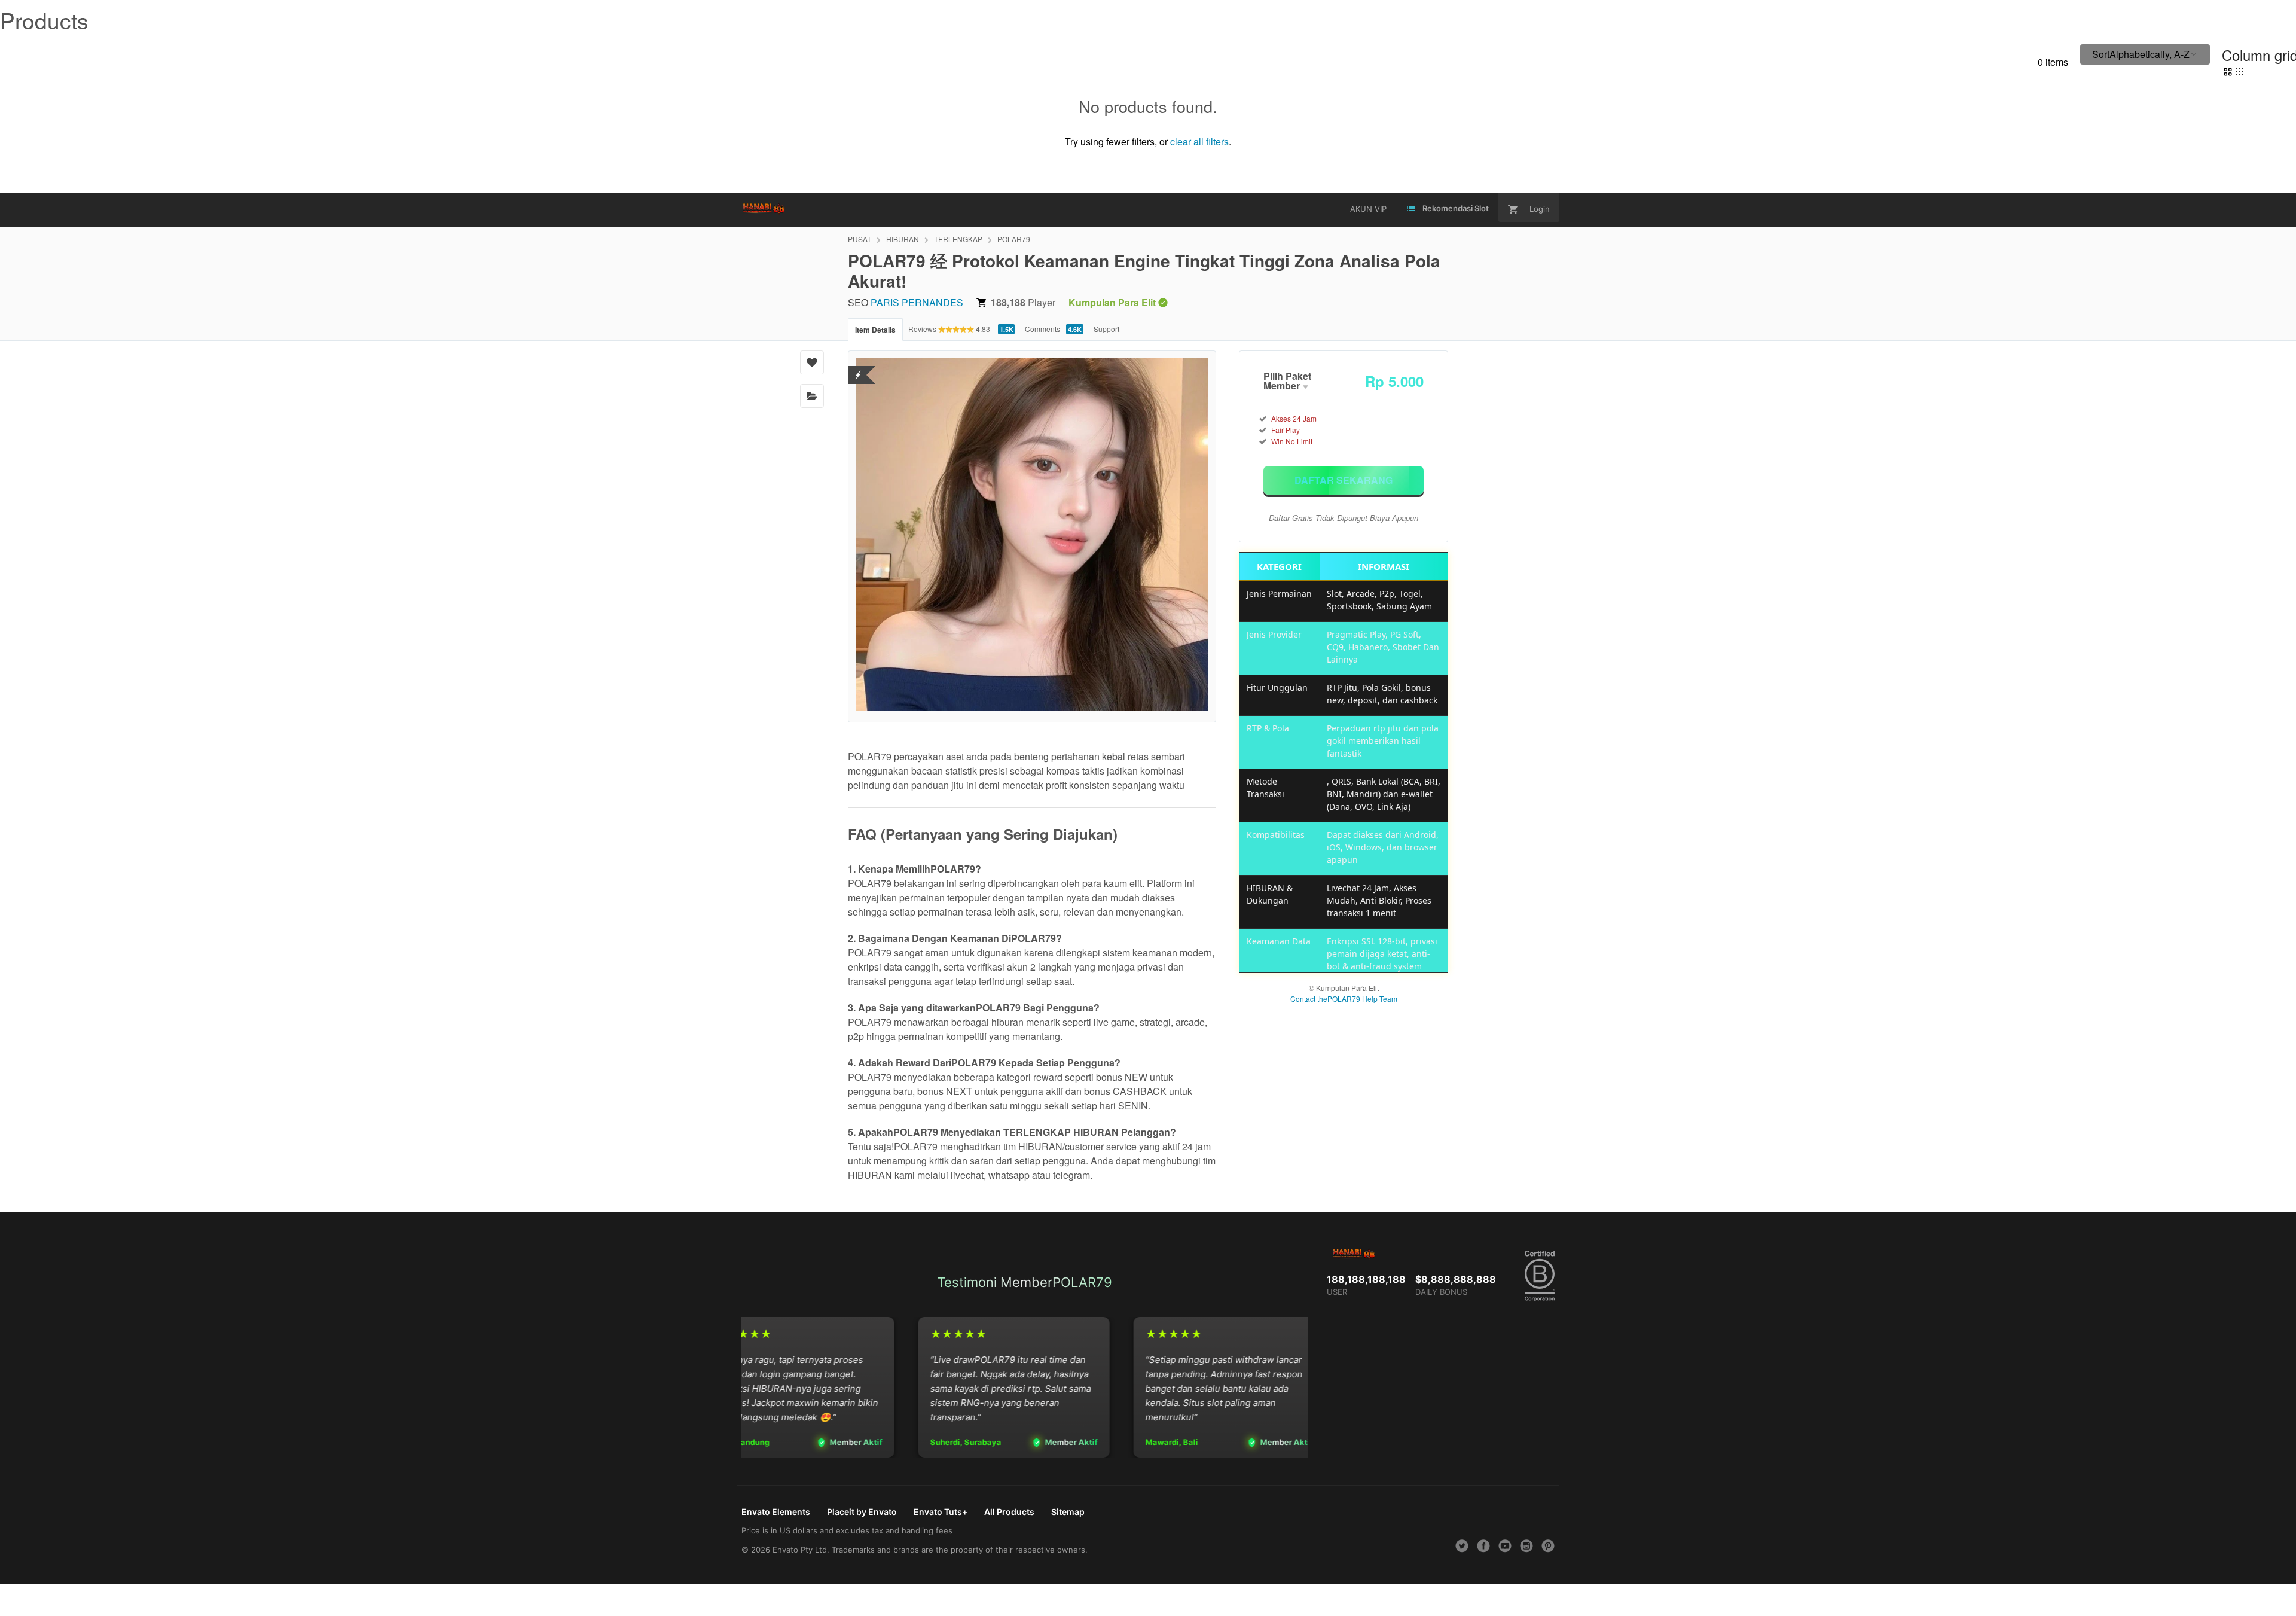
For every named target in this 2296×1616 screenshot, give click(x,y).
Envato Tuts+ (941, 1512)
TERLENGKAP (958, 239)
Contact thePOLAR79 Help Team (1344, 998)
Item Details (875, 330)
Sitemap (1068, 1512)
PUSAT (860, 239)
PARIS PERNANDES (917, 302)
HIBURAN (903, 239)
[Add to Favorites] (812, 362)
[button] (2145, 54)
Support (1106, 329)
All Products (1009, 1512)
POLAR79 (1014, 239)
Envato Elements (776, 1512)
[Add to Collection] (812, 396)
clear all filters (1199, 141)
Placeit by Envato (862, 1512)
